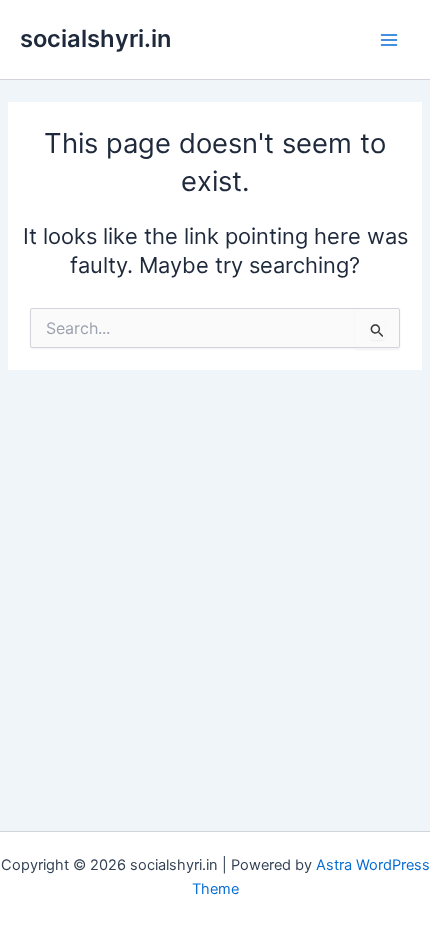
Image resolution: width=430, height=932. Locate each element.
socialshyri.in (95, 38)
